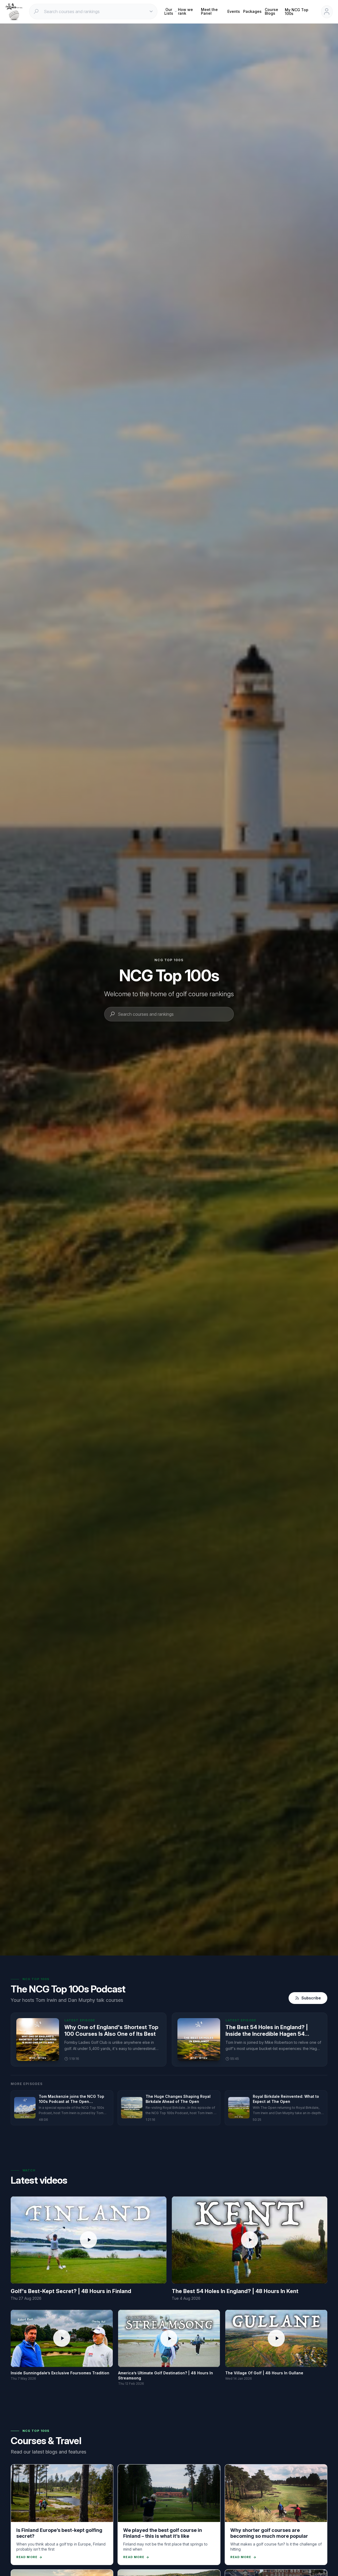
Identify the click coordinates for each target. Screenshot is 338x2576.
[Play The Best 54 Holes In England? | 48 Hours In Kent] (250, 2240)
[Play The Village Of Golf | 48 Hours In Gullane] (276, 2338)
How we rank (185, 11)
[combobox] (94, 11)
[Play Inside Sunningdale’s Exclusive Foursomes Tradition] (62, 2338)
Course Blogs (271, 11)
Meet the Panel (209, 11)
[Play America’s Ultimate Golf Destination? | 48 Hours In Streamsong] (169, 2339)
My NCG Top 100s (297, 12)
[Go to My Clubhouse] (327, 12)
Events (234, 11)
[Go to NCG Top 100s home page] (14, 12)
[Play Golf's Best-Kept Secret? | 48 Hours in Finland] (88, 2240)
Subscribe (311, 1998)
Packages (252, 11)
